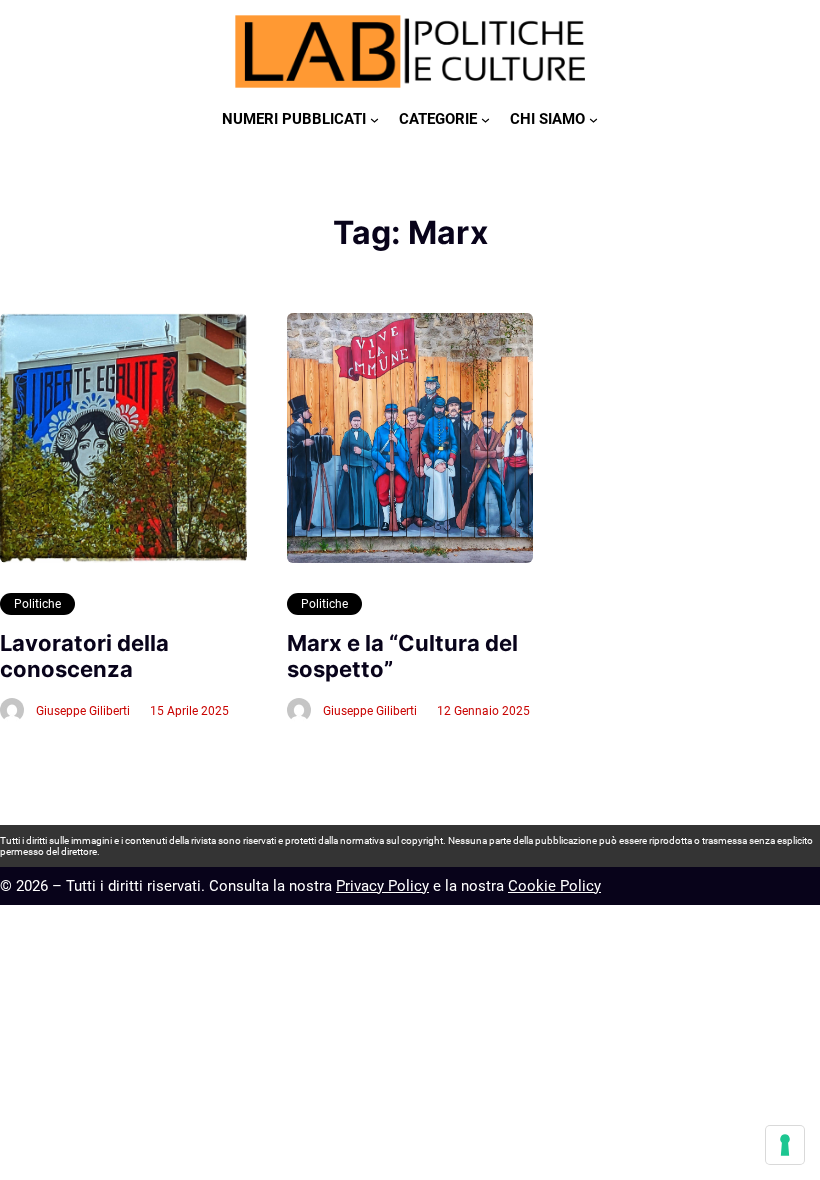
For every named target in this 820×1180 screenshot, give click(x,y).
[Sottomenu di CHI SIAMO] (593, 119)
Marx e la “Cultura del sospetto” (402, 656)
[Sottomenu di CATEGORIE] (485, 119)
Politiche (37, 604)
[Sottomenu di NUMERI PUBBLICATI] (374, 119)
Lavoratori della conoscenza (84, 656)
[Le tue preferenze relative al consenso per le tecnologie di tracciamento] (785, 1145)
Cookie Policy (554, 886)
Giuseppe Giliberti (83, 711)
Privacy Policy (382, 886)
